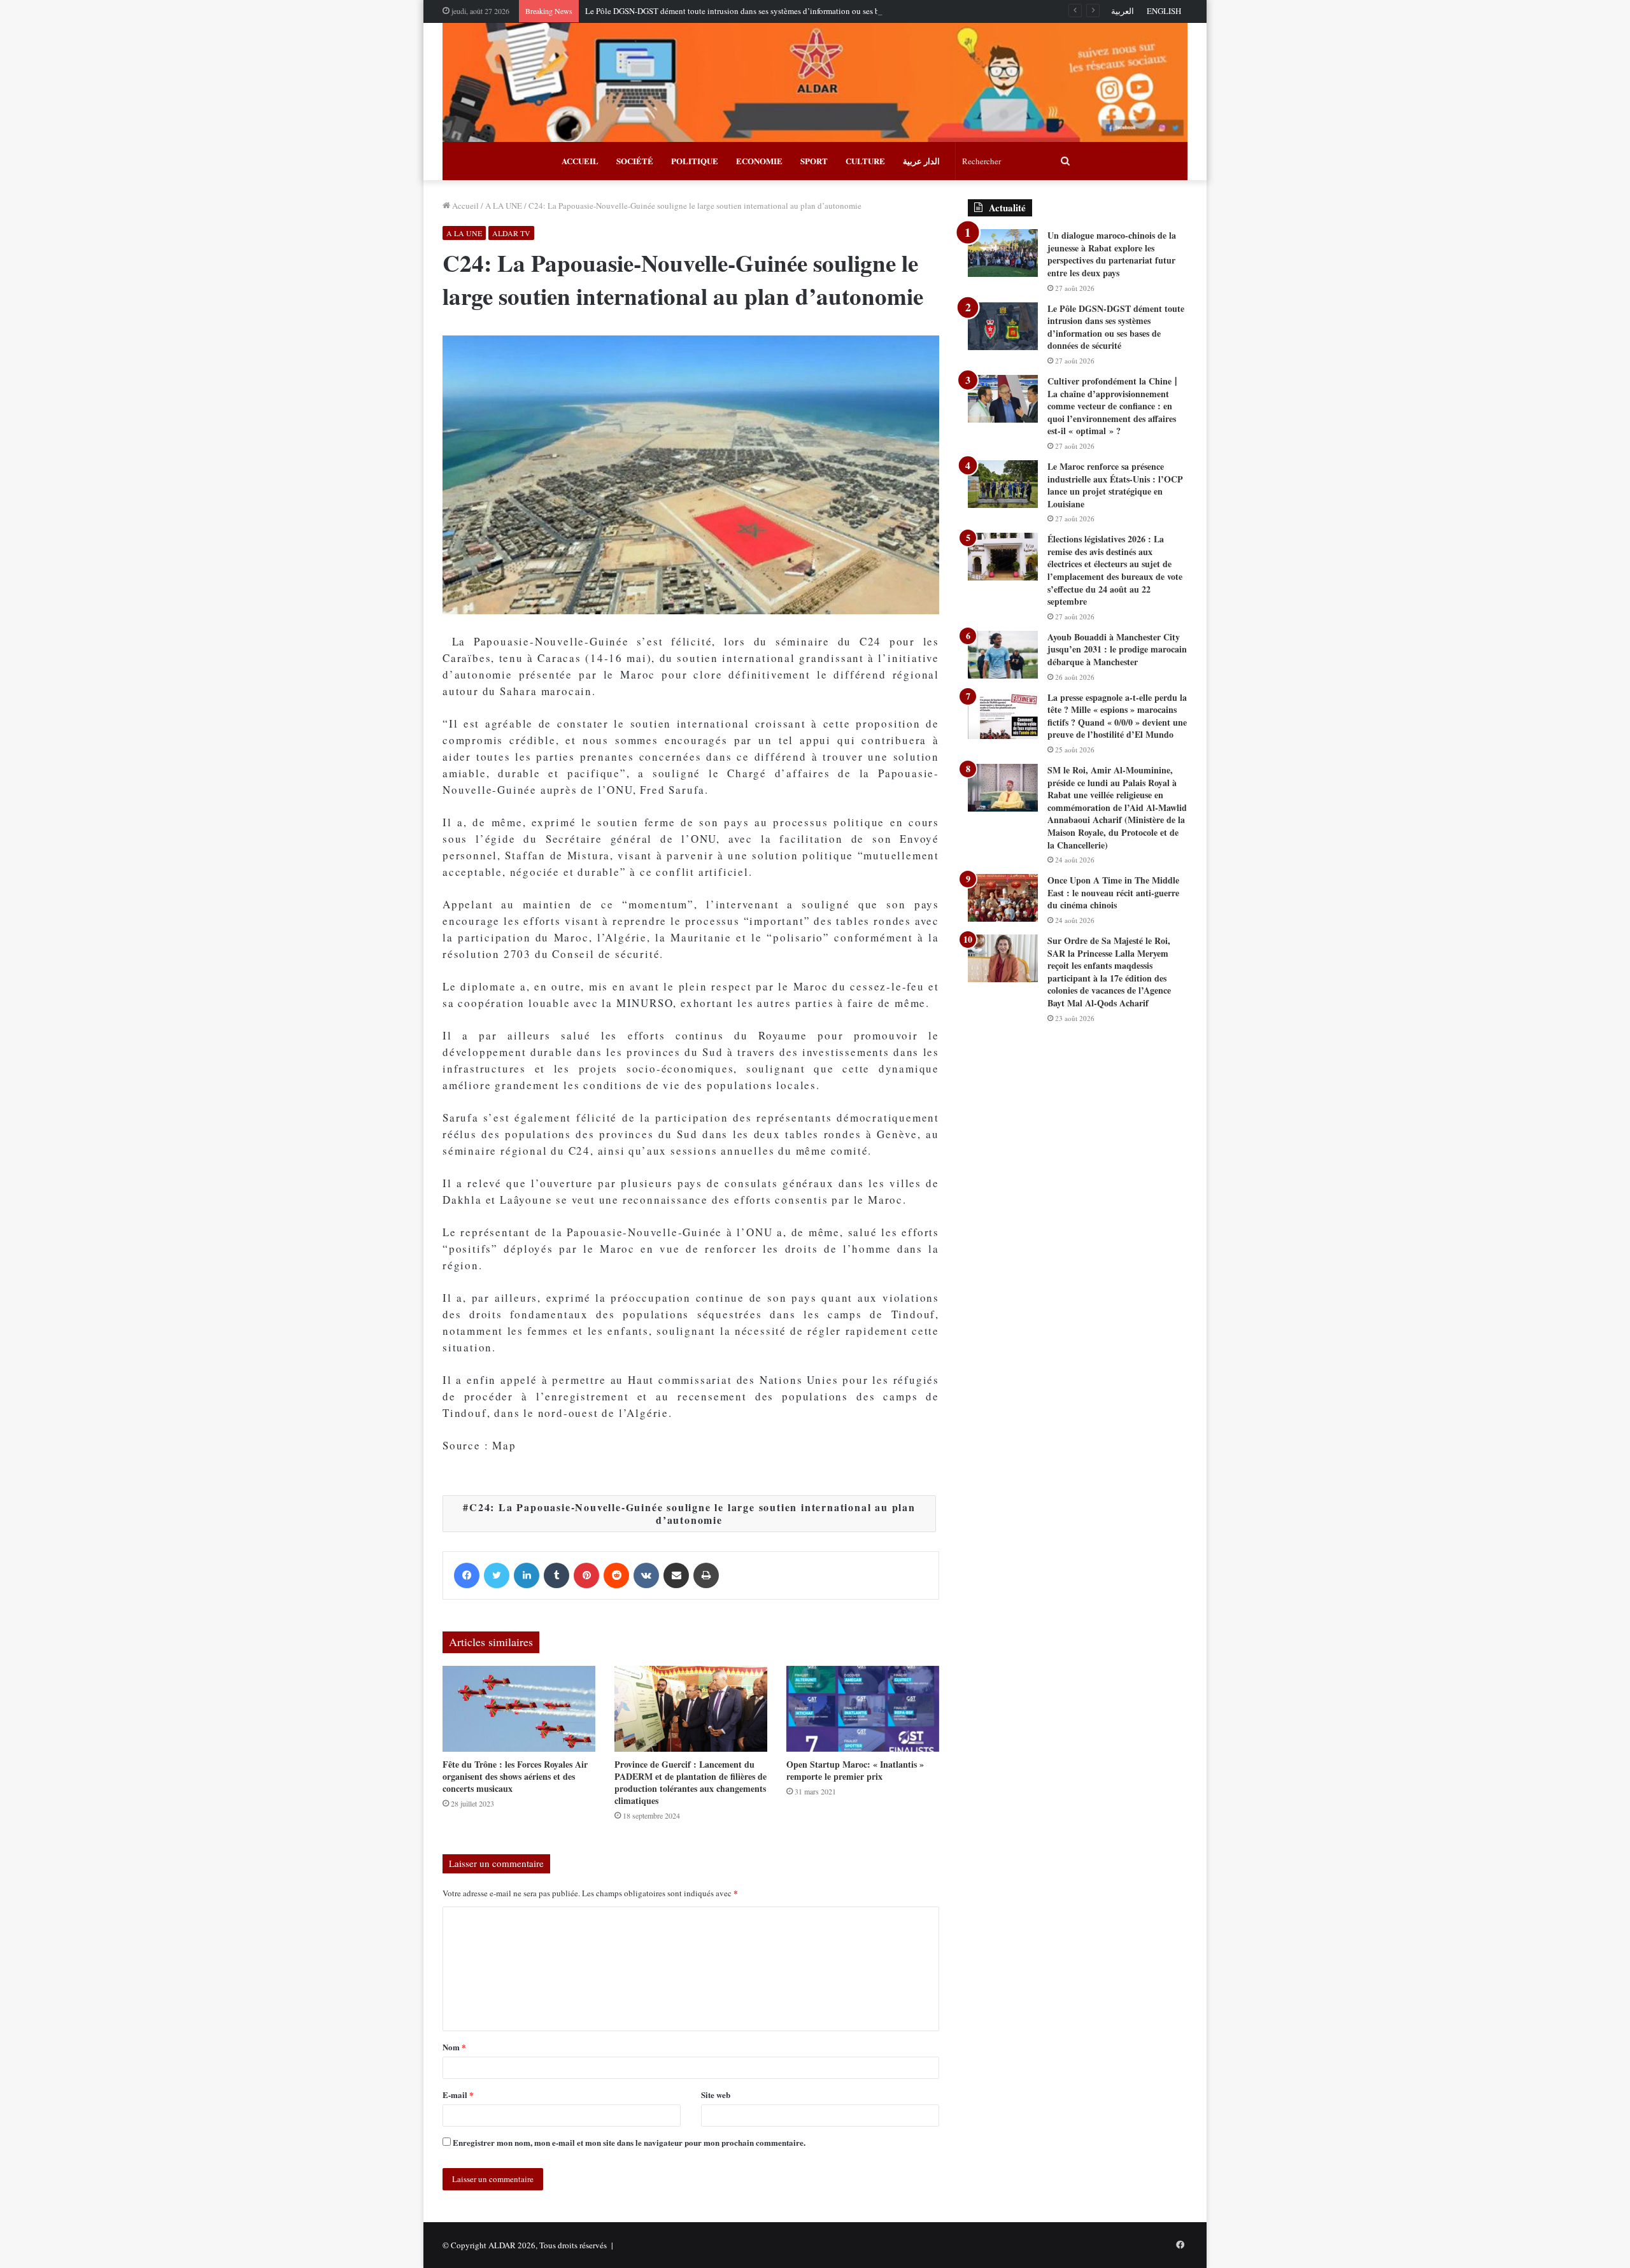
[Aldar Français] (815, 82)
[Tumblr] (556, 1575)
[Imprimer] (706, 1575)
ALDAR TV (511, 233)
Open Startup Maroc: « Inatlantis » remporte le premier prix (855, 1770)
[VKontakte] (646, 1575)
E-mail (458, 2095)
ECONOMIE (759, 161)
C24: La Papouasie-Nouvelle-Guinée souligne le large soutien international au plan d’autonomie (692, 1513)
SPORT (814, 161)
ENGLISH (1164, 11)
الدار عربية (921, 161)
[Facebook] (467, 1575)
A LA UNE (504, 206)
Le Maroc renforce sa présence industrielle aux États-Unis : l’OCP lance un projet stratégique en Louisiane (1115, 485)
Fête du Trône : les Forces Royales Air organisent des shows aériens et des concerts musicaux (515, 1776)
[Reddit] (616, 1575)
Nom (454, 2047)
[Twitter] (497, 1575)
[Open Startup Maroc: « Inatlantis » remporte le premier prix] (863, 1709)
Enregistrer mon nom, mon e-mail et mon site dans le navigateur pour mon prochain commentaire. (629, 2142)
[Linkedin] (527, 1575)
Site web (716, 2095)
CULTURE (865, 161)
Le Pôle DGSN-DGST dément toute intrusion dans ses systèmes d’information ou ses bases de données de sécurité (779, 11)
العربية (1123, 11)
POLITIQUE (695, 161)
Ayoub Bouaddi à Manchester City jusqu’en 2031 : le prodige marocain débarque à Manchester (1117, 649)
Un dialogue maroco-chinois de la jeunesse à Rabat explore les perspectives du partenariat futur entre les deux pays (1112, 254)
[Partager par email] (676, 1575)
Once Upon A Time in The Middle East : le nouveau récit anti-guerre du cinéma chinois (1113, 892)
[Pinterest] (586, 1575)
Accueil (464, 206)
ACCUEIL (580, 161)
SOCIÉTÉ (635, 161)
